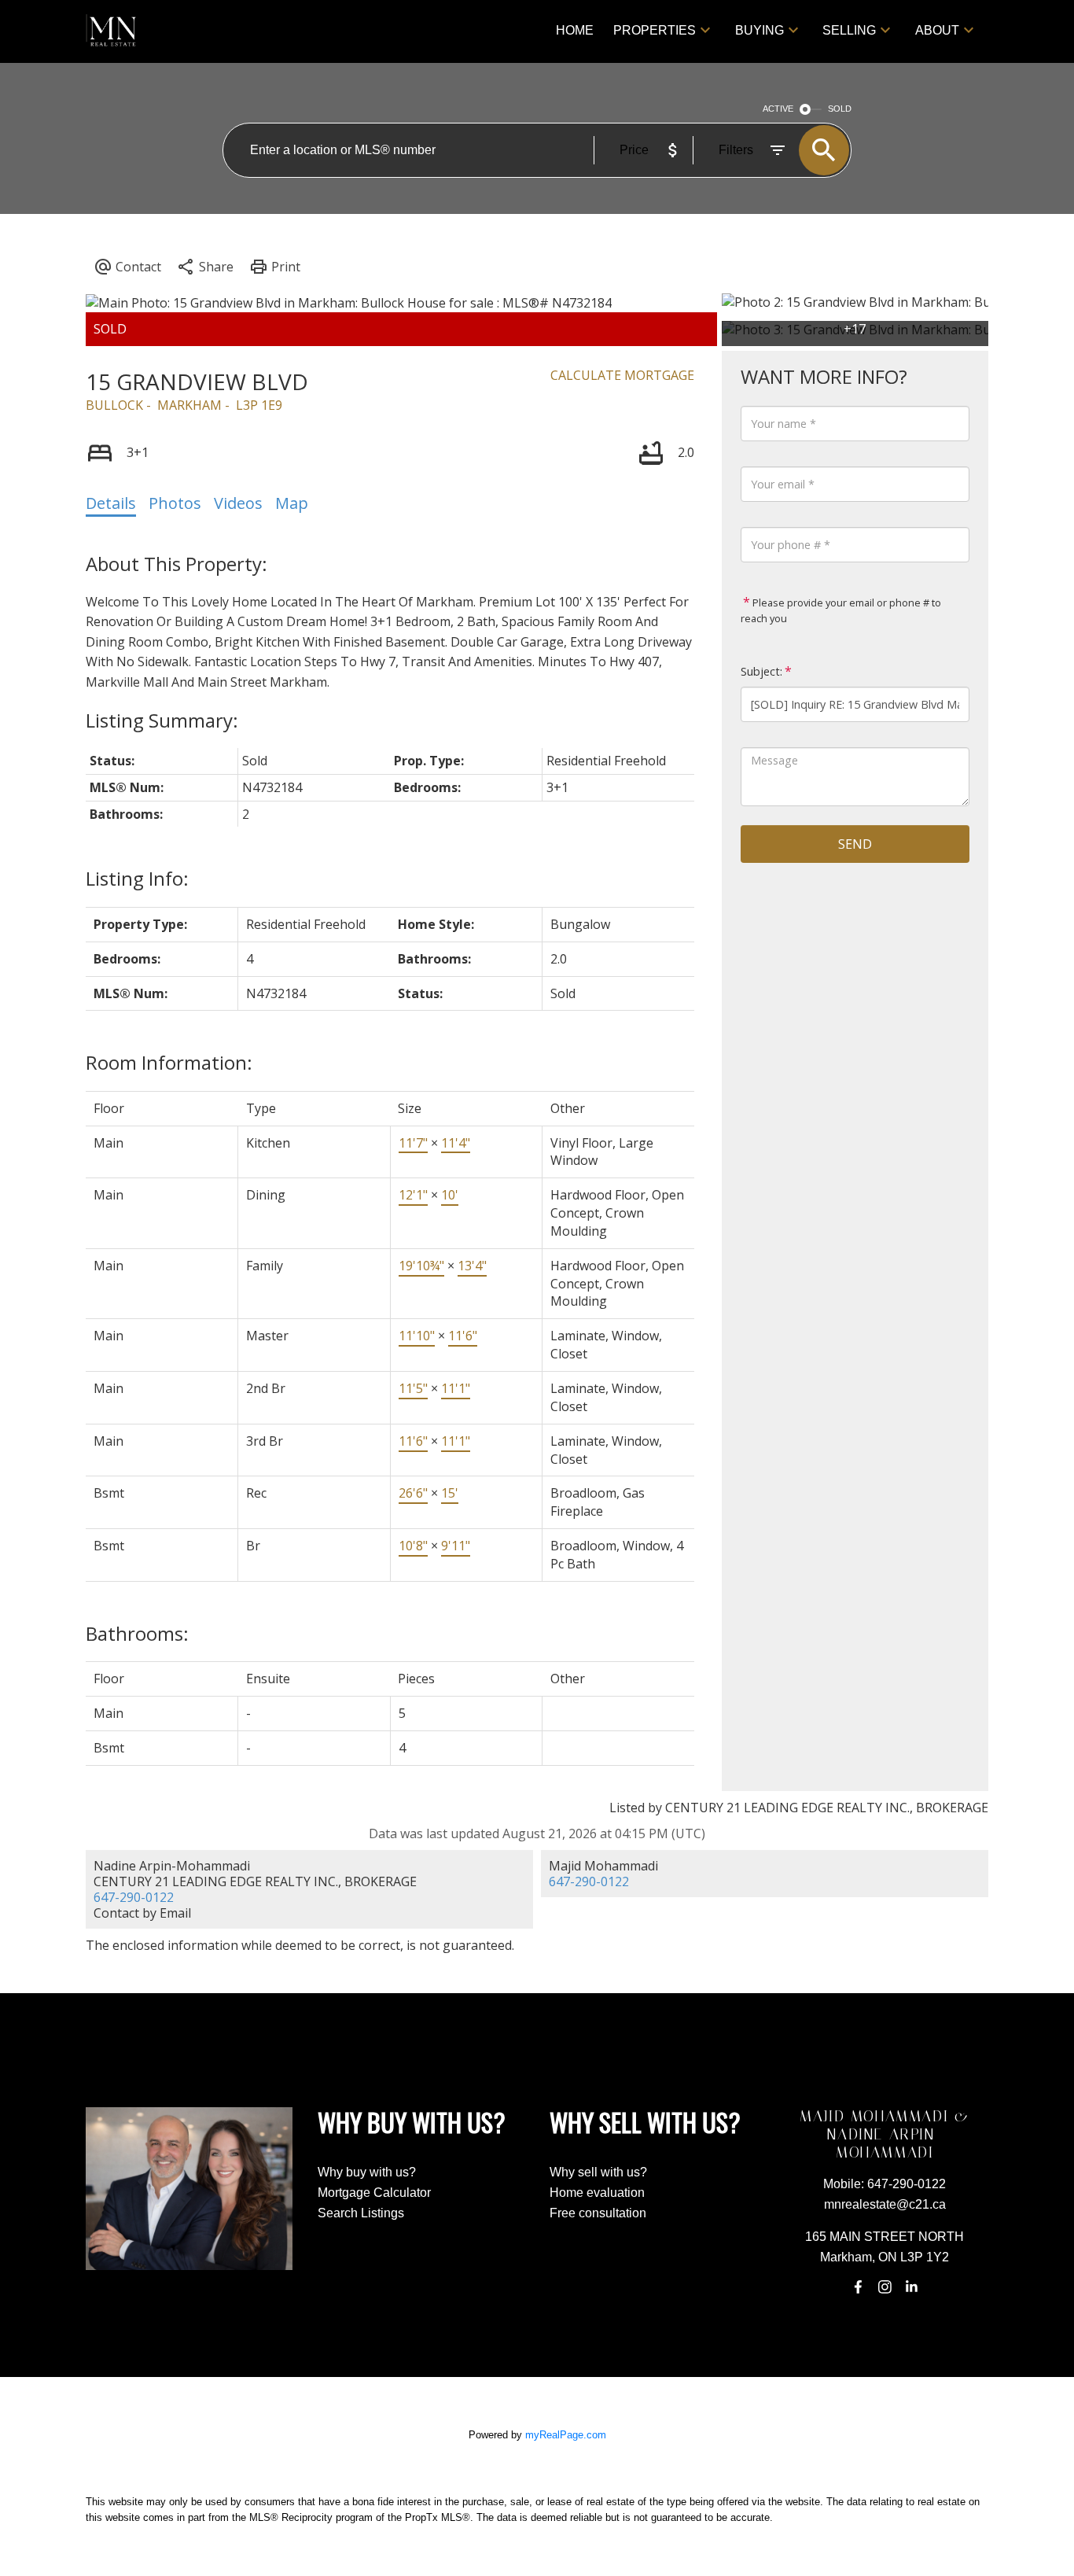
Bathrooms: (137, 1633)
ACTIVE (778, 109)
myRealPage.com (566, 2435)
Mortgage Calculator (374, 2193)
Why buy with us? (367, 2172)
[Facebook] (858, 2287)
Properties (655, 30)
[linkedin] (912, 2287)
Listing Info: (137, 878)
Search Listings (361, 2213)
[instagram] (885, 2287)
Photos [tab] (175, 503)
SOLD (840, 109)
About (937, 30)
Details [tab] (111, 503)
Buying (760, 30)
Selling (849, 30)
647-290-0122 (134, 1897)
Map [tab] (292, 503)
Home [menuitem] (575, 30)
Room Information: (169, 1062)
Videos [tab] (238, 503)
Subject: (761, 671)
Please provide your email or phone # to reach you (841, 610)
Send (855, 844)
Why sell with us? (598, 2172)
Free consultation (598, 2213)
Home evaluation (597, 2193)
